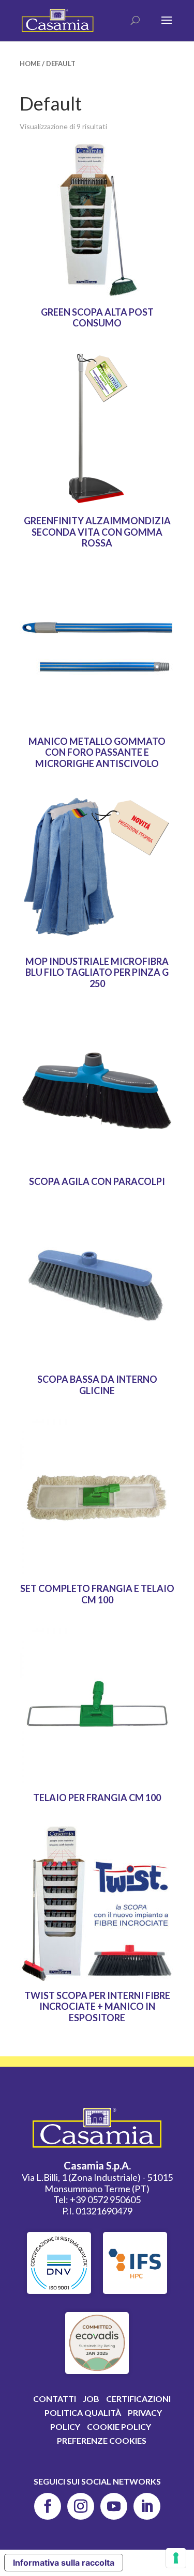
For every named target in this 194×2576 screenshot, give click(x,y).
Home (30, 64)
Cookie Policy (119, 2426)
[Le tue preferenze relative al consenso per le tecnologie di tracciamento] (176, 2558)
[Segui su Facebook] (48, 2506)
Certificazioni (138, 2399)
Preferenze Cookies (102, 2440)
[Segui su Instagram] (81, 2506)
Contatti (55, 2399)
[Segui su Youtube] (114, 2506)
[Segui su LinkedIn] (147, 2506)
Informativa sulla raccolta (64, 2563)
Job (91, 2399)
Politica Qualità (83, 2413)
